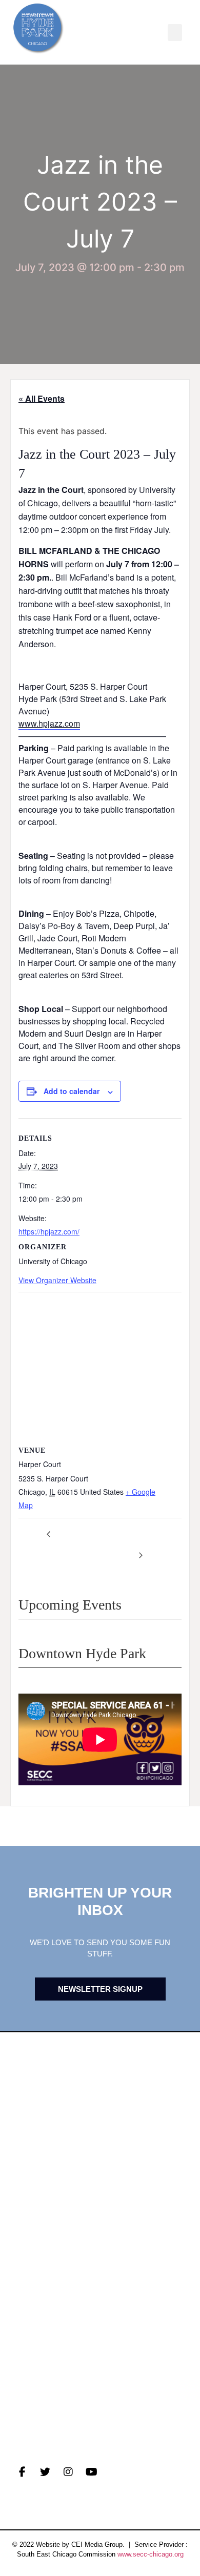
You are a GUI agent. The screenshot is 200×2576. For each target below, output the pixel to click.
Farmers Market (51, 2368)
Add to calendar (72, 1091)
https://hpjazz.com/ (49, 1231)
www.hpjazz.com (49, 723)
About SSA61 (40, 2384)
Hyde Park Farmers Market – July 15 (140, 1544)
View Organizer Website (57, 1280)
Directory (36, 2353)
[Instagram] (68, 2472)
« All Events (42, 398)
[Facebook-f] (22, 2472)
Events (29, 2216)
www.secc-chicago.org (151, 2554)
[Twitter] (45, 2472)
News (24, 2200)
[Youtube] (91, 2472)
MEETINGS (33, 2232)
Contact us (39, 2248)
